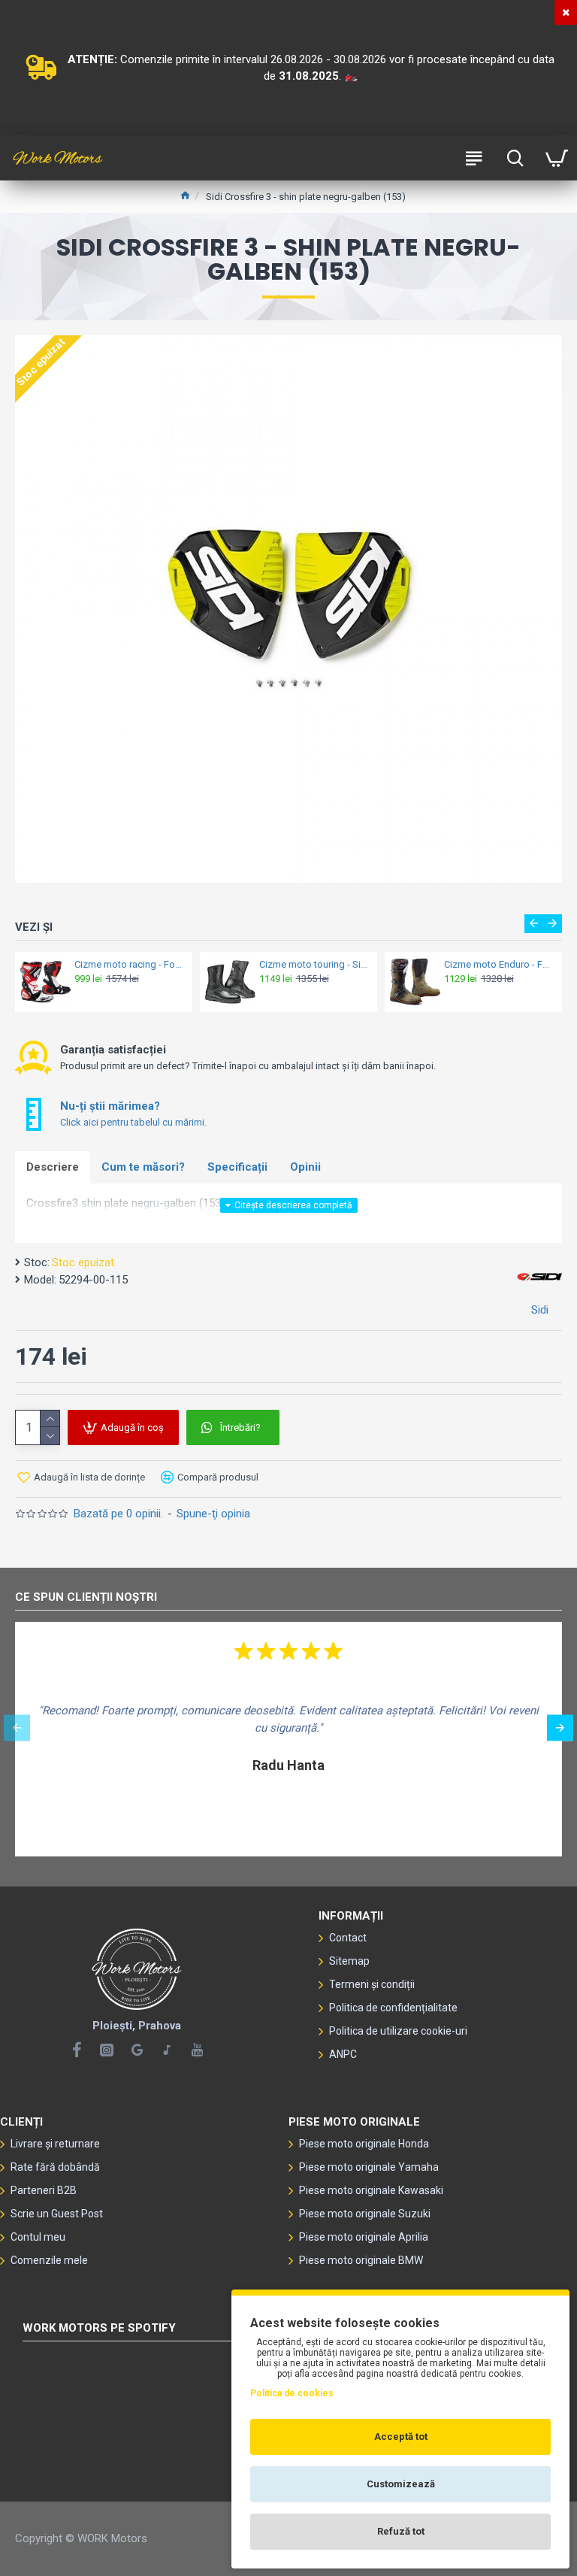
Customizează (401, 2484)
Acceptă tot (401, 2437)
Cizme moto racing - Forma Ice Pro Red (129, 964)
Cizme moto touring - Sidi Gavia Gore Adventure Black (314, 964)
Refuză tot (401, 2531)
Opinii (305, 1167)
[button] (534, 924)
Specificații (237, 1167)
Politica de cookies (292, 2393)
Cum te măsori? (143, 1167)
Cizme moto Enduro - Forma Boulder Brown (498, 964)
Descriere (53, 1167)
